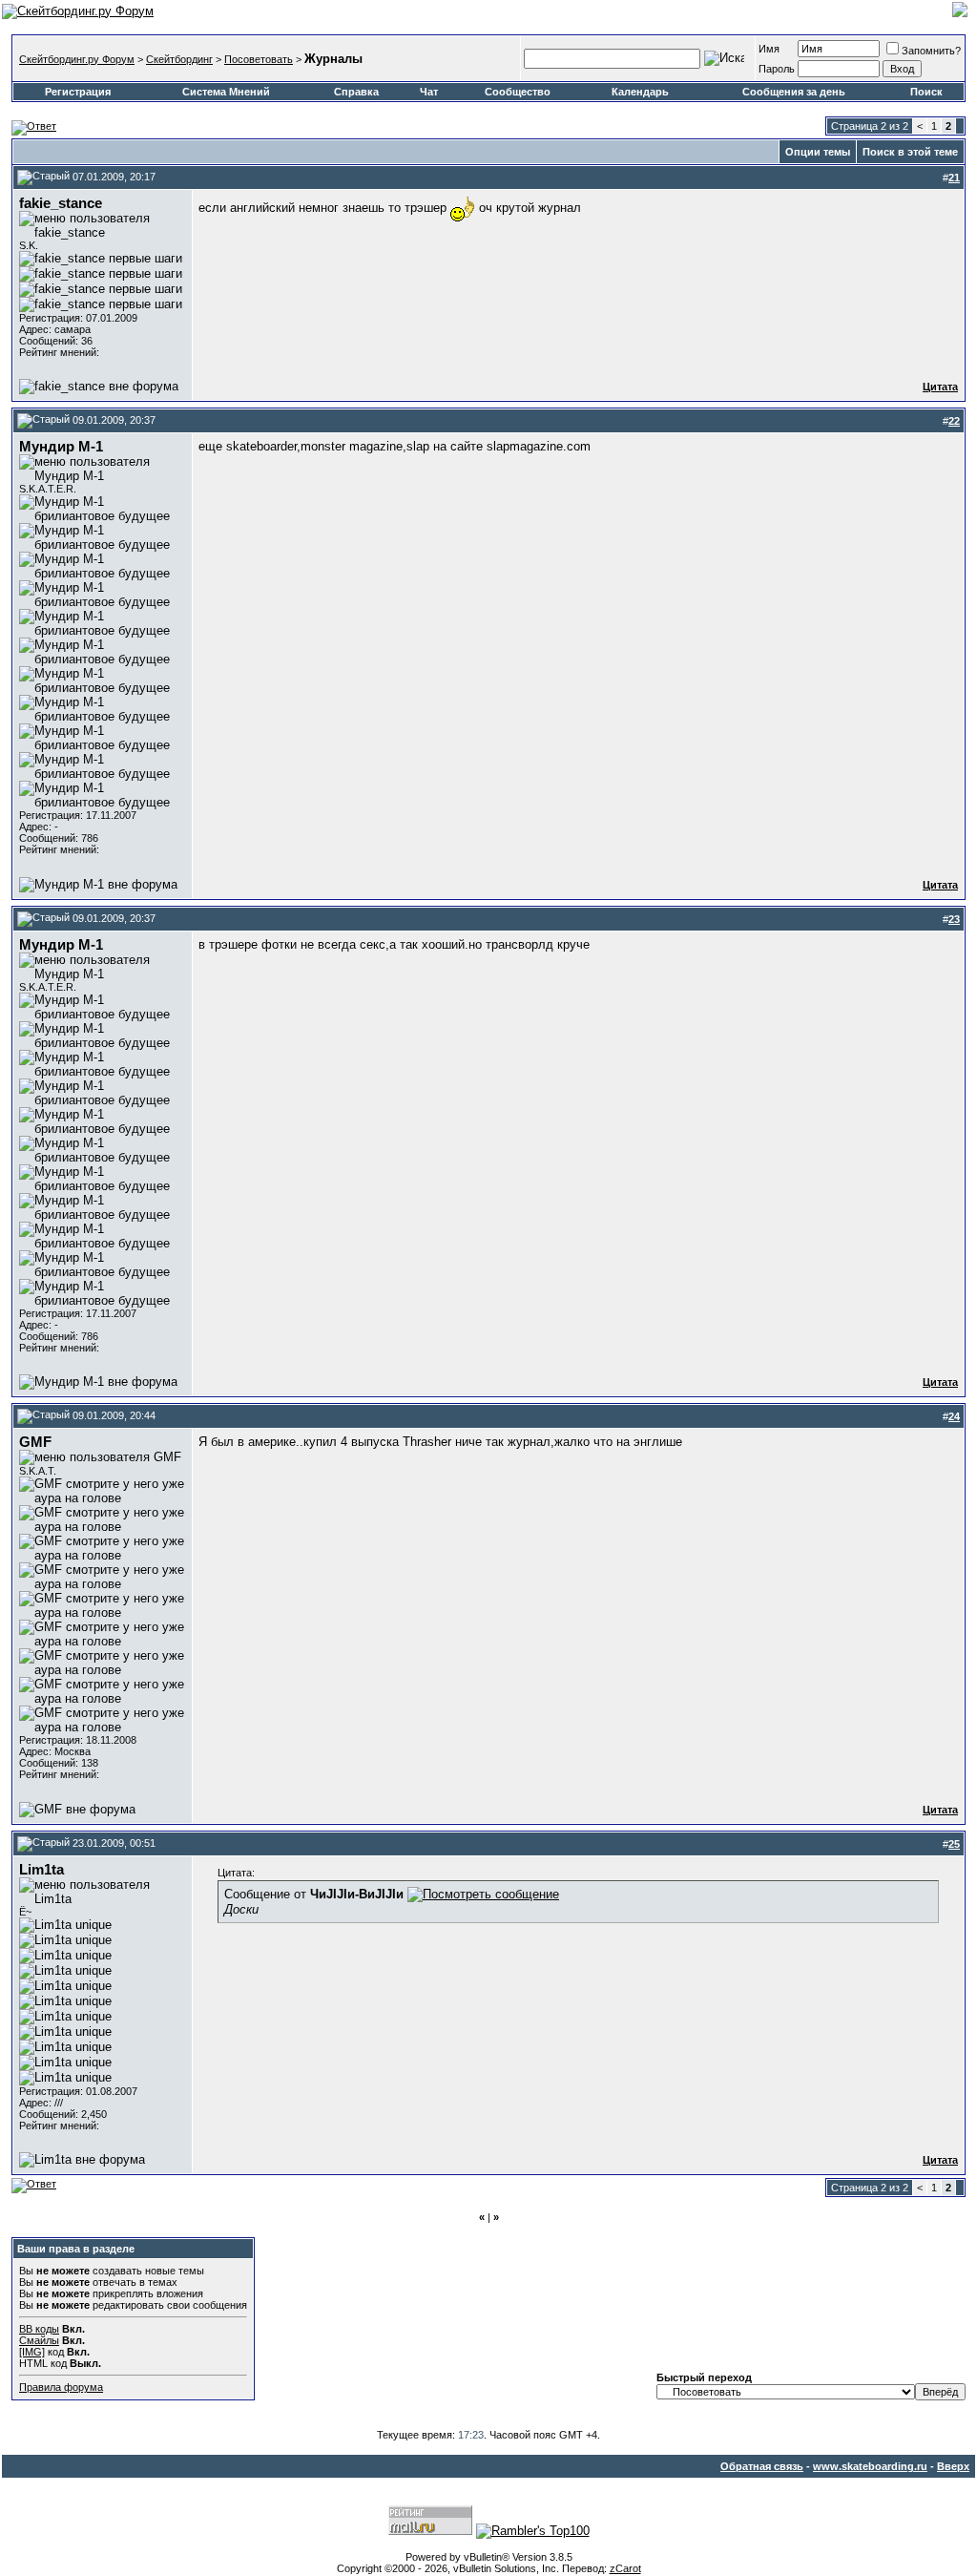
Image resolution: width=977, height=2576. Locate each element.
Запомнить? (931, 51)
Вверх (953, 2466)
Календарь (640, 92)
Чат (429, 92)
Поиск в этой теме (910, 152)
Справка (356, 92)
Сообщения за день (794, 92)
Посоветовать (259, 59)
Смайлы (39, 2340)
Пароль (777, 69)
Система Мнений (226, 92)
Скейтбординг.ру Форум (77, 59)
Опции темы (818, 152)
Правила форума (61, 2387)
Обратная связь (762, 2466)
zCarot (625, 2568)
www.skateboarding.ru (870, 2466)
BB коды (39, 2329)
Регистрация (78, 92)
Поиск (926, 92)
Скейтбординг (179, 59)
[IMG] (32, 2352)
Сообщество (518, 92)
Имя (769, 49)
